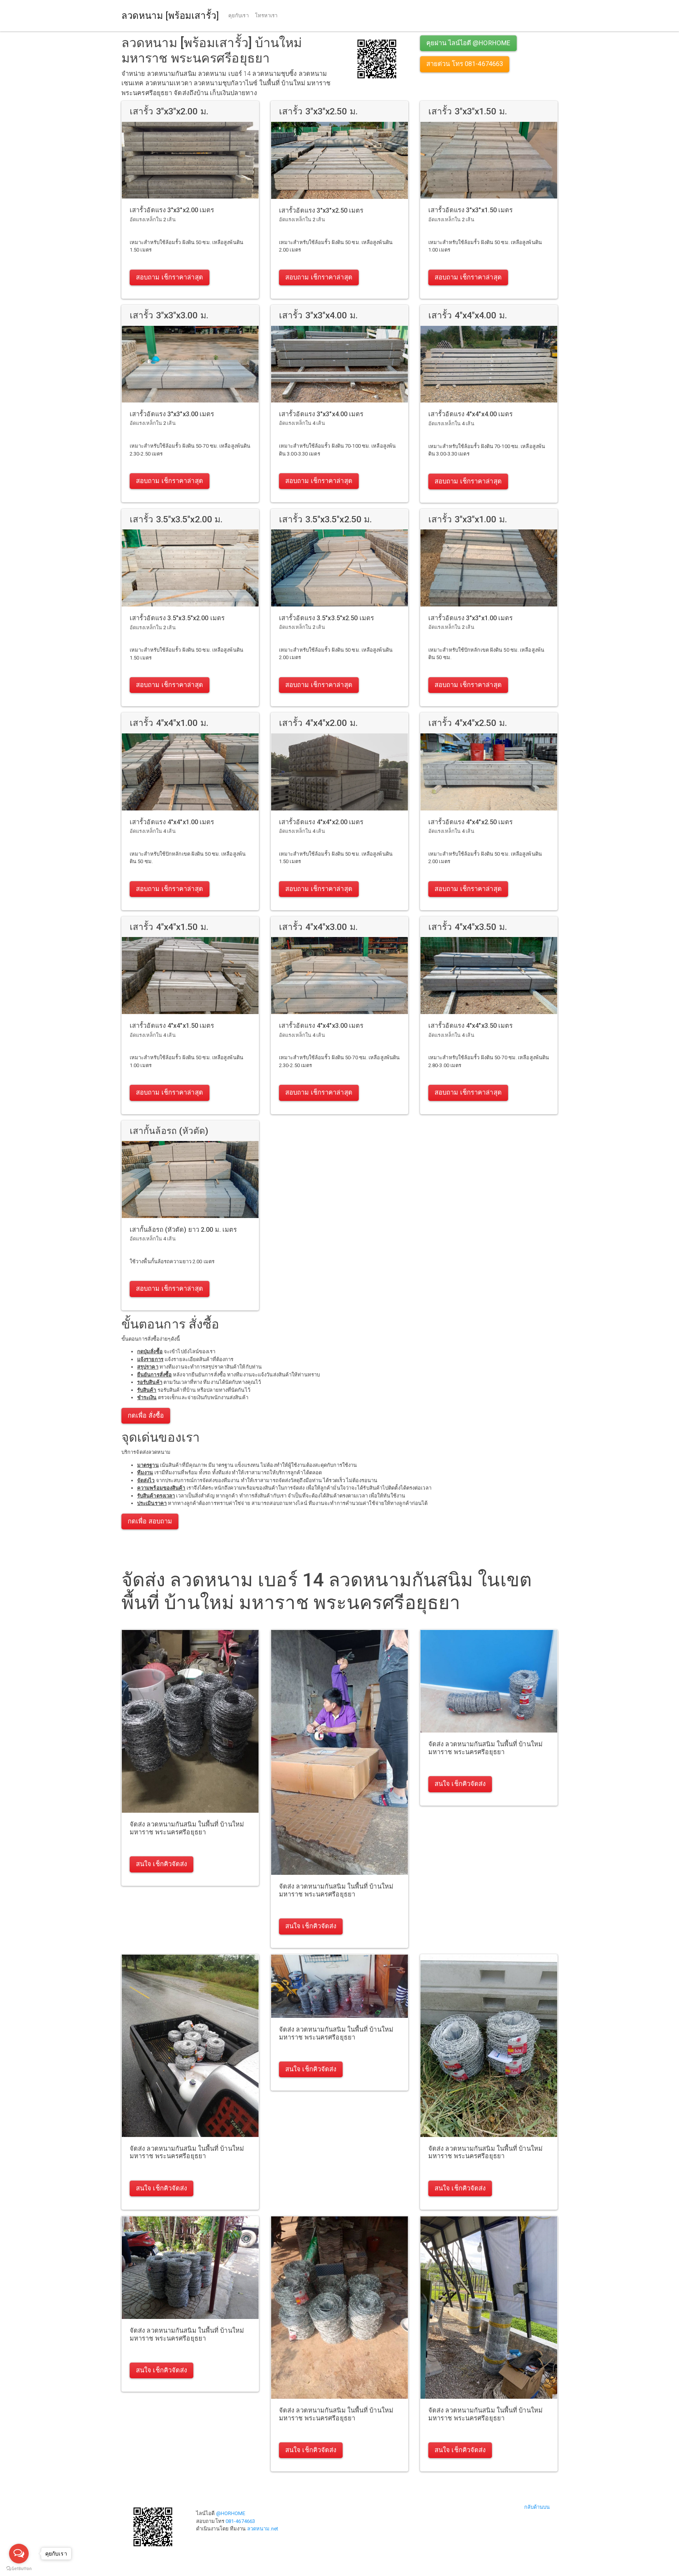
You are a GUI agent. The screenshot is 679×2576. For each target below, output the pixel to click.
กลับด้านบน (537, 2507)
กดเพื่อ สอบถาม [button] (150, 1521)
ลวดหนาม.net (263, 2529)
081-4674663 (240, 2521)
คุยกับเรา (239, 16)
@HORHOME (231, 2513)
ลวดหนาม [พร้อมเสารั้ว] (170, 16)
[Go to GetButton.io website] (19, 2568)
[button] (377, 58)
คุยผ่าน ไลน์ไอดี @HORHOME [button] (468, 43)
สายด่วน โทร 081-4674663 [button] (465, 64)
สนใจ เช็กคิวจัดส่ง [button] (161, 1864)
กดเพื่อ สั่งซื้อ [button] (146, 1416)
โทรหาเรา (266, 16)
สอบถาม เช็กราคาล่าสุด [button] (170, 277)
